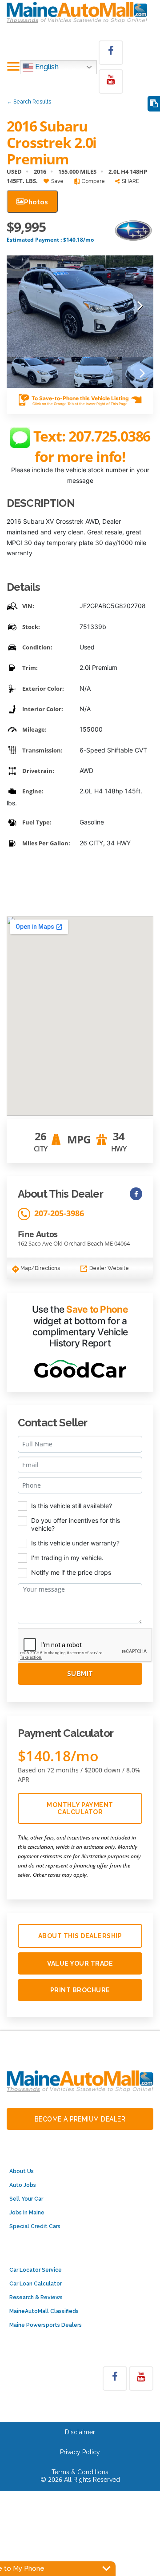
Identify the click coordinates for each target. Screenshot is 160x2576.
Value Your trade (80, 1963)
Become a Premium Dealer (80, 2119)
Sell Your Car (26, 2199)
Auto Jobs (23, 2185)
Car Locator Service (36, 2270)
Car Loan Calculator (36, 2284)
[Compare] (154, 104)
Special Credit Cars (35, 2226)
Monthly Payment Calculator (80, 1808)
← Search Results (29, 102)
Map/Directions (40, 1268)
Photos (36, 201)
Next (140, 306)
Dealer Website (108, 1268)
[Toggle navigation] (13, 67)
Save (57, 181)
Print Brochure (80, 1990)
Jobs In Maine (27, 2213)
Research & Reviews (36, 2297)
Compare (92, 181)
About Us (22, 2171)
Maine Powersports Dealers (46, 2325)
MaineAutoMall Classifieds (44, 2311)
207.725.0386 (110, 436)
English (46, 67)
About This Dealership (80, 1936)
